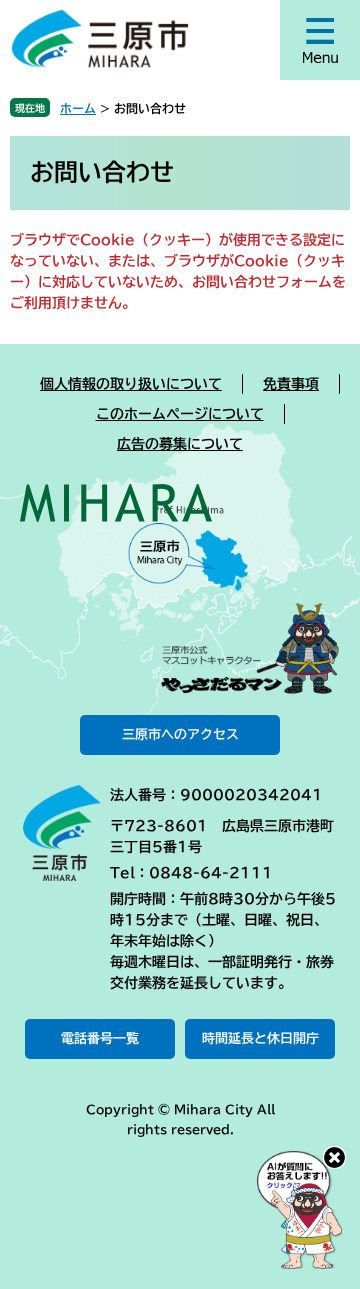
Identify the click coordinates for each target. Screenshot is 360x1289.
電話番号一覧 (100, 1038)
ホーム (78, 108)
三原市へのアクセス (180, 734)
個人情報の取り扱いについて (131, 384)
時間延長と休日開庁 (260, 1038)
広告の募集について (180, 444)
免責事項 (291, 384)
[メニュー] (320, 40)
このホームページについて (180, 414)
